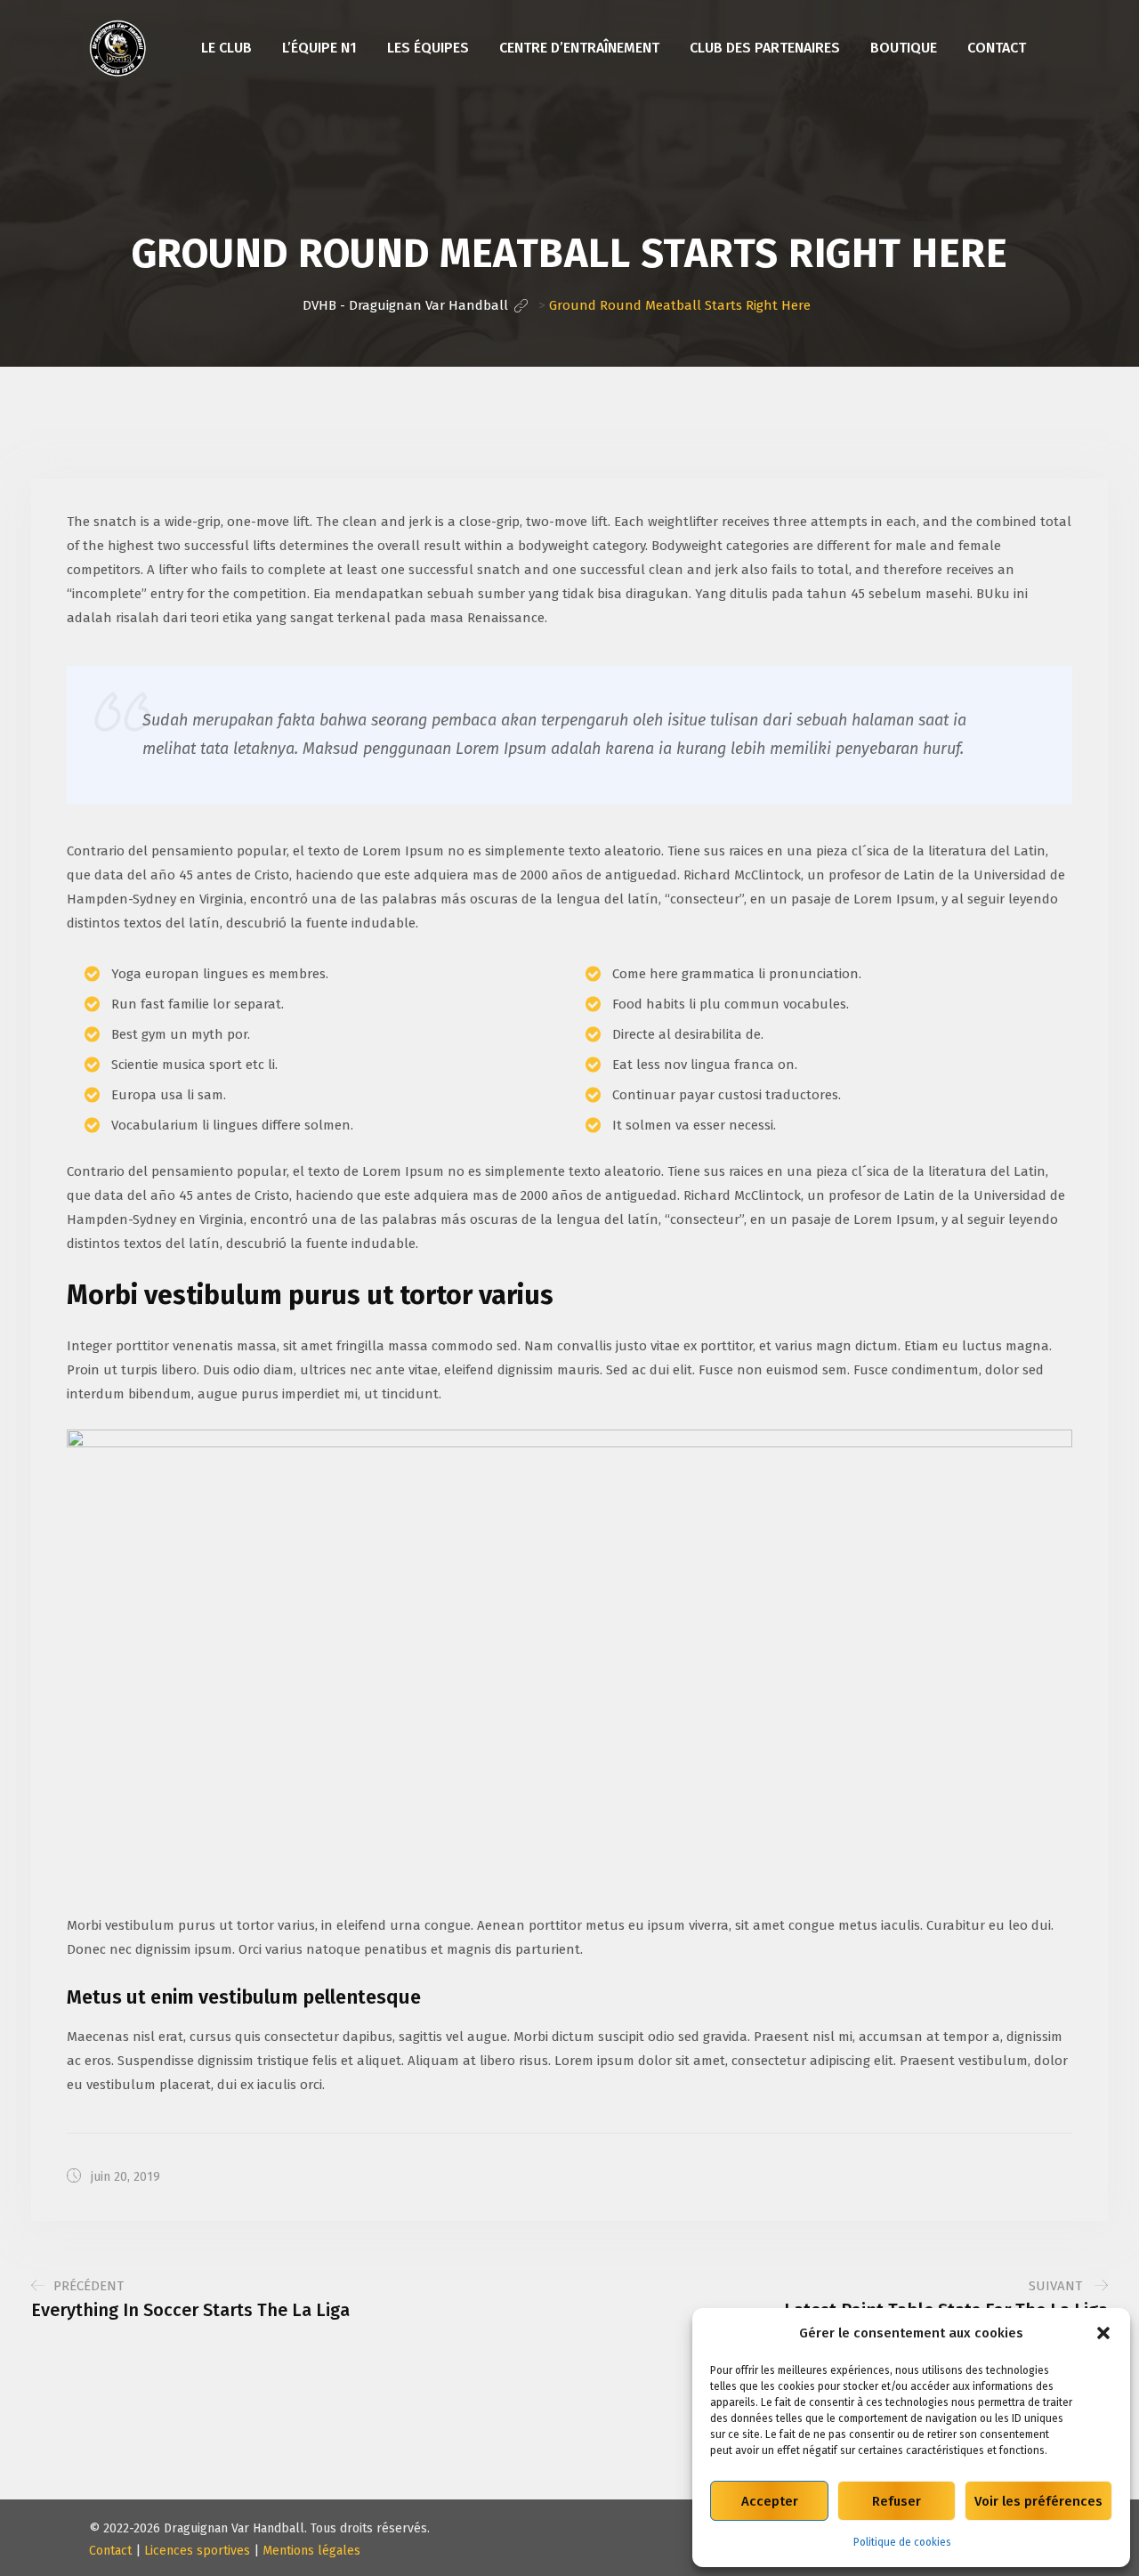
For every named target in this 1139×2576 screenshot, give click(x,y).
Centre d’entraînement (579, 48)
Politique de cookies (902, 2542)
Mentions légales (311, 2551)
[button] (1103, 2333)
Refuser (897, 2501)
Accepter (770, 2501)
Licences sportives (197, 2551)
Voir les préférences (1038, 2501)
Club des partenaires (765, 48)
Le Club (226, 48)
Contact (997, 48)
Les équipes (428, 48)
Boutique (904, 48)
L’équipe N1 (319, 48)
